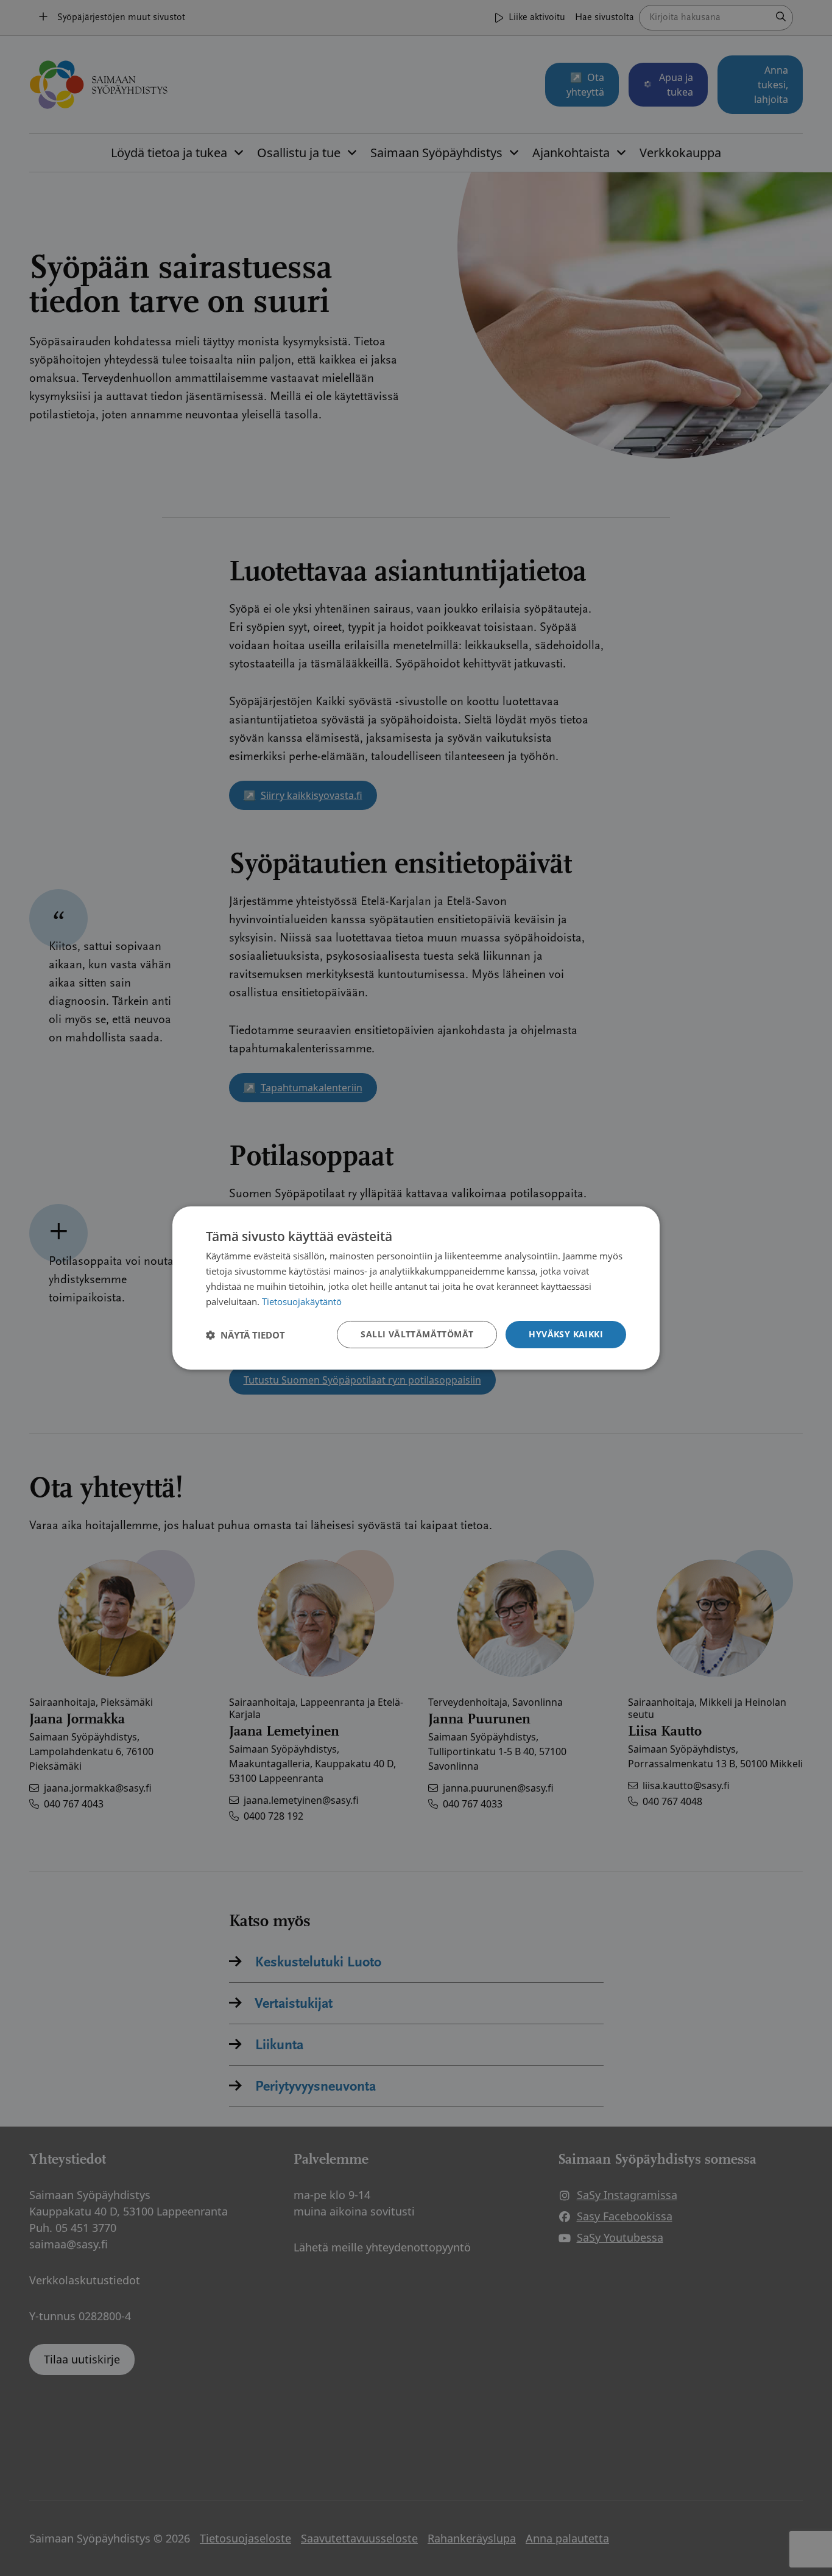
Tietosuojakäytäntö (302, 1301)
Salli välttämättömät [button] (417, 1334)
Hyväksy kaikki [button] (566, 1334)
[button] (245, 1335)
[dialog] (416, 1288)
